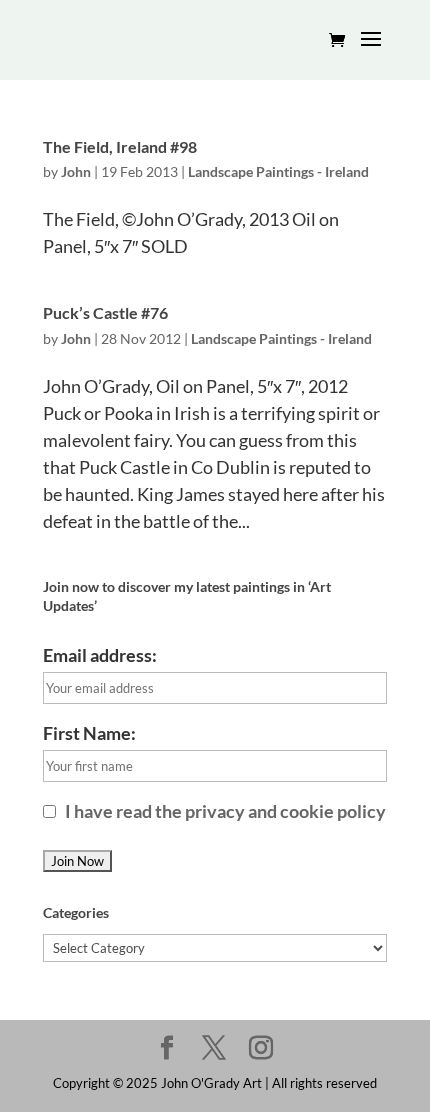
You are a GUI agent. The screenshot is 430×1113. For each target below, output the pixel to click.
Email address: (100, 655)
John (76, 171)
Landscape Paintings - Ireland (278, 171)
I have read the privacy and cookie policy (224, 811)
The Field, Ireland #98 (120, 146)
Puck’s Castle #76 (105, 312)
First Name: (89, 733)
